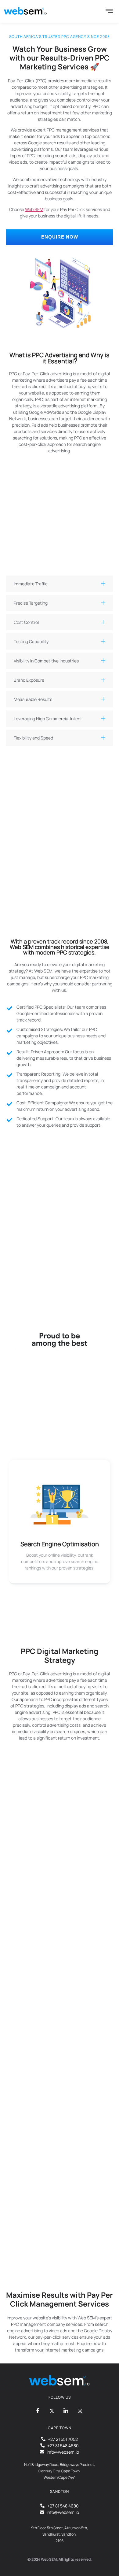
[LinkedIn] (66, 2411)
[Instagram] (80, 2411)
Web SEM (34, 209)
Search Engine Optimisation (60, 1544)
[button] (60, 584)
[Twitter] (52, 2411)
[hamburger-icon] (109, 11)
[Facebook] (38, 2411)
